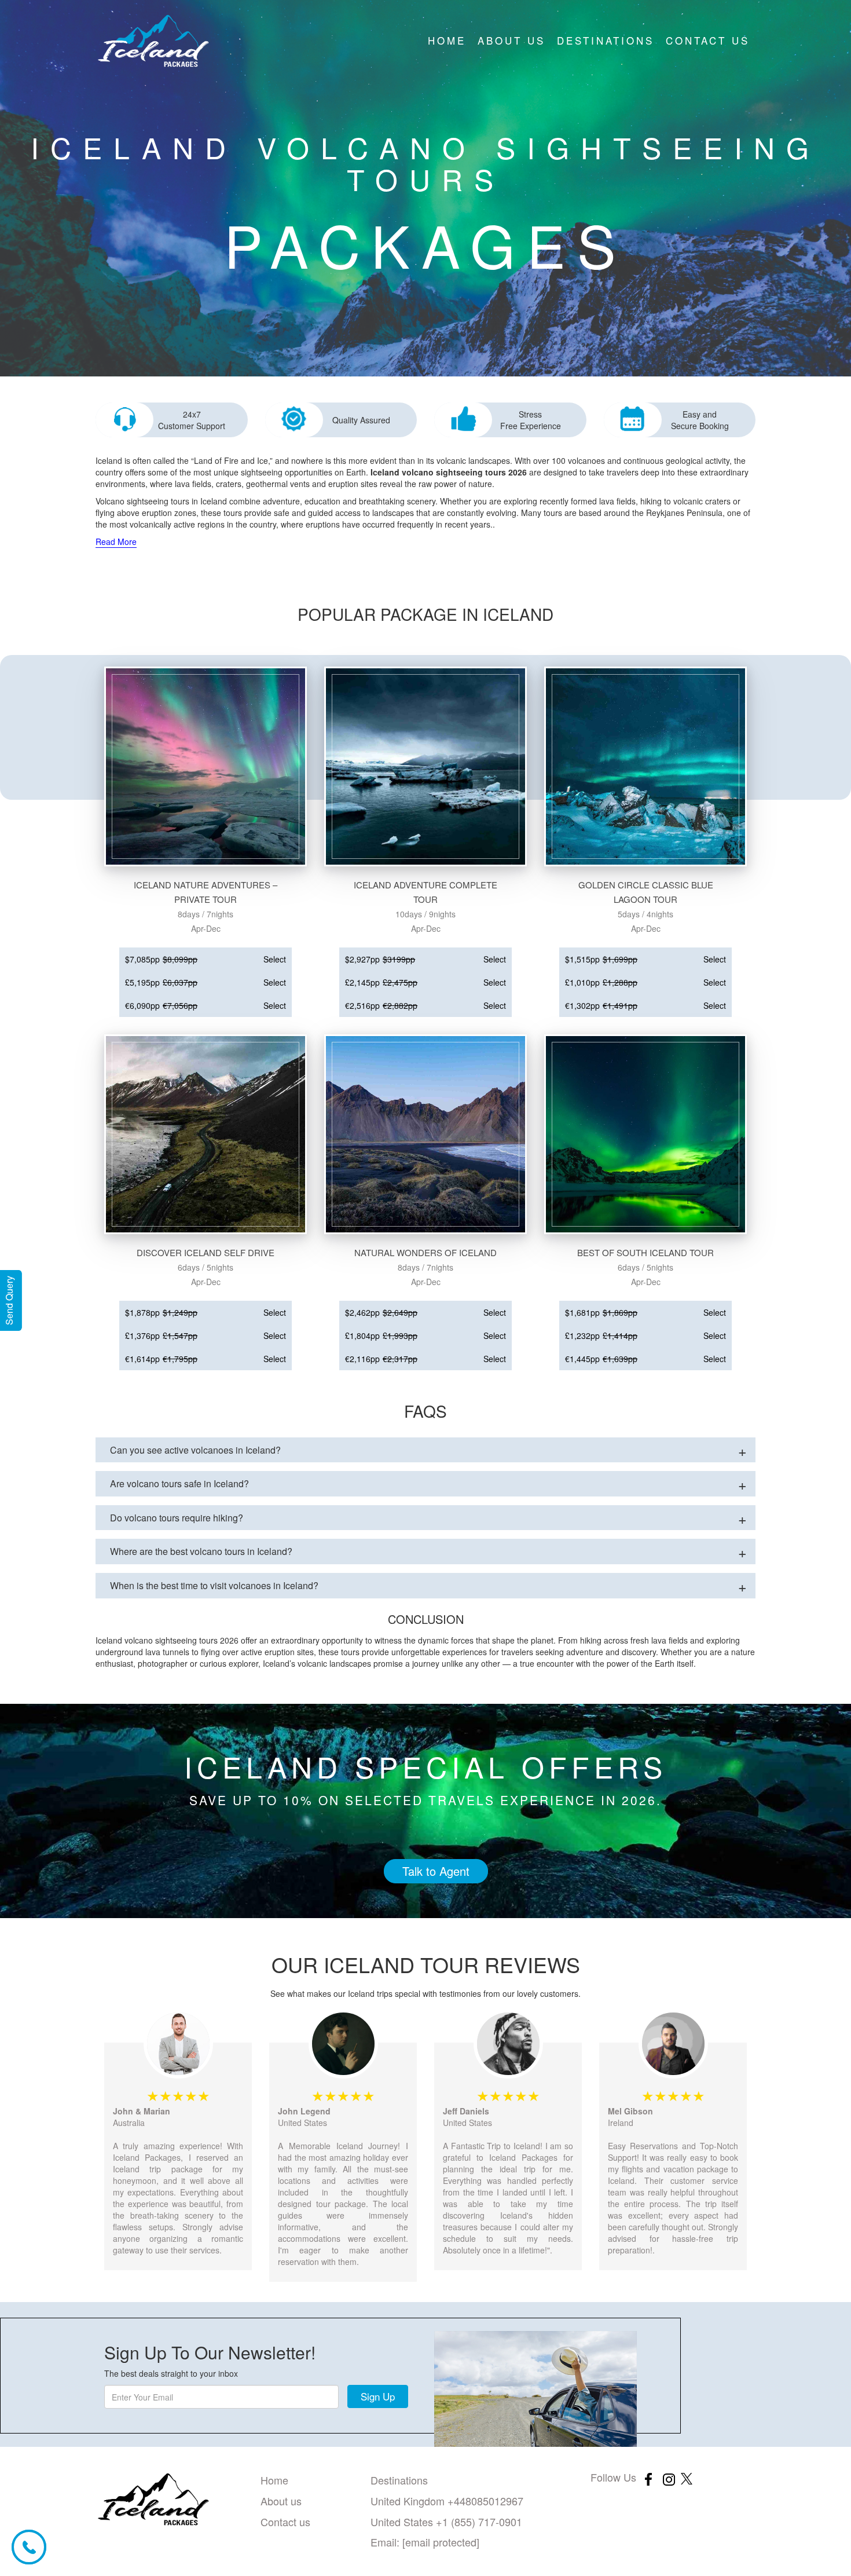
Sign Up (378, 2396)
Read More (116, 541)
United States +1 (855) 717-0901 (446, 2522)
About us (511, 40)
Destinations (606, 40)
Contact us (708, 40)
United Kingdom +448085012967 (447, 2501)
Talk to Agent (436, 1871)
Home (447, 40)
